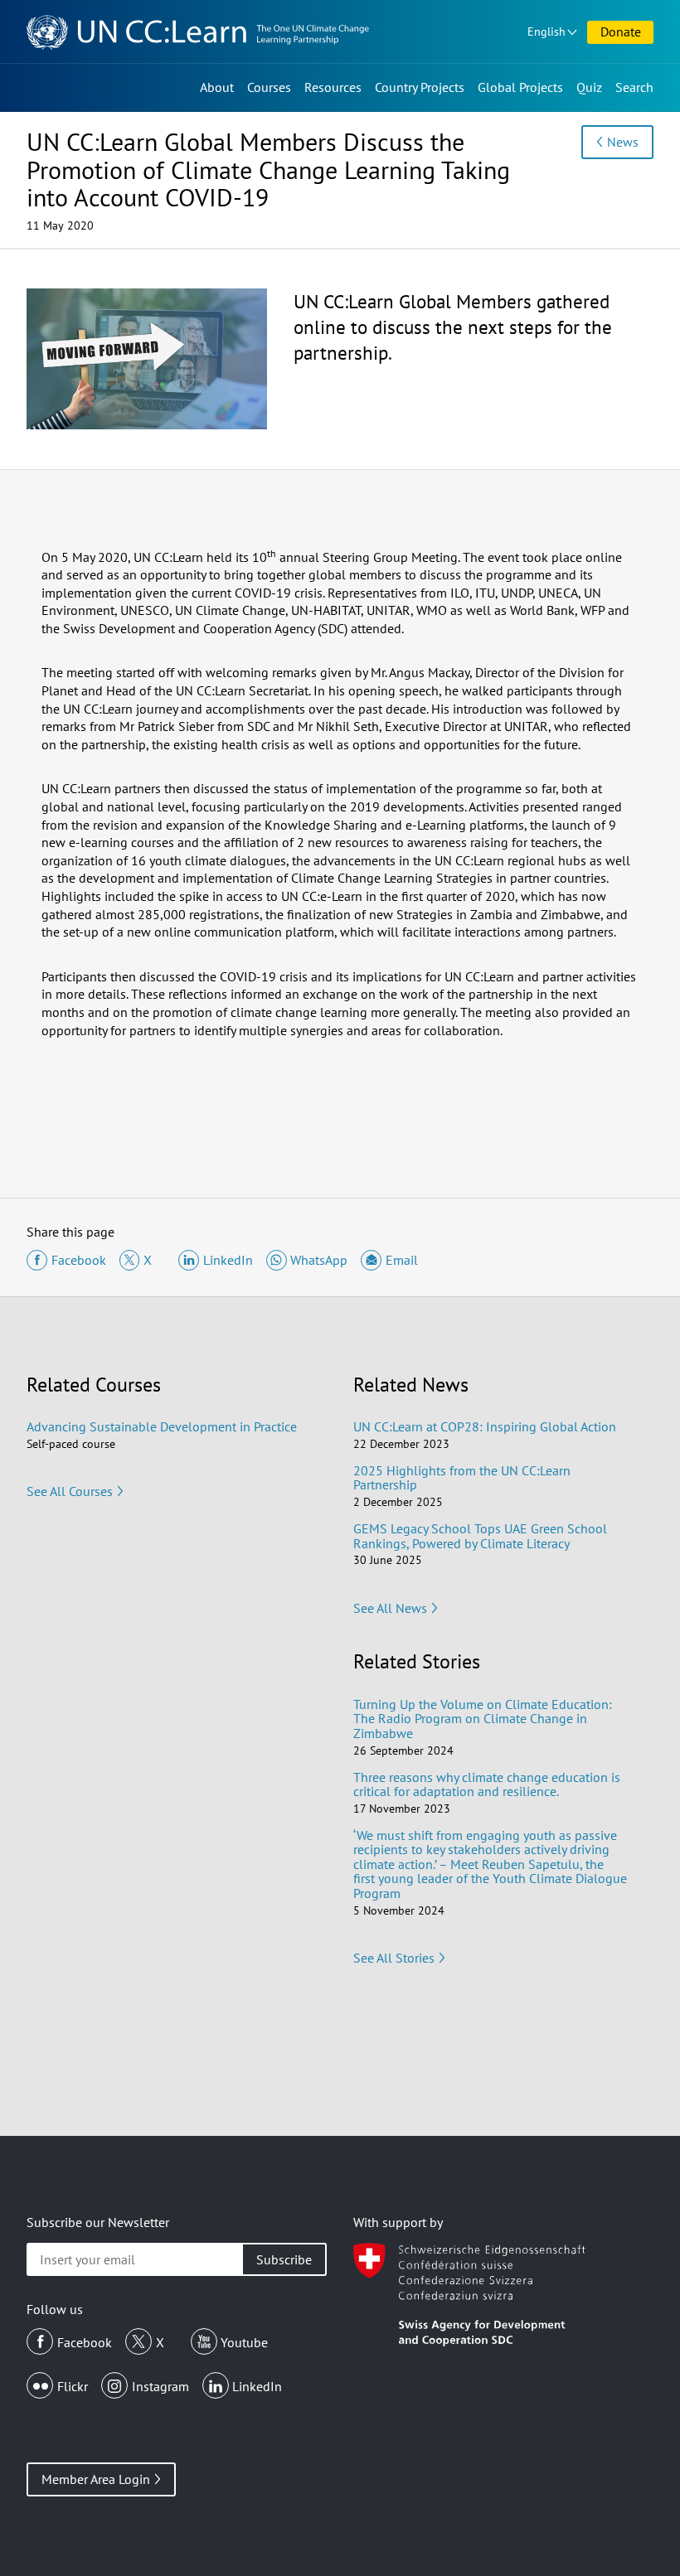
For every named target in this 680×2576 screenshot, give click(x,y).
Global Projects (520, 87)
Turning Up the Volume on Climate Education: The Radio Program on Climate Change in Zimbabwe (483, 1719)
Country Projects (420, 87)
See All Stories (394, 1958)
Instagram (160, 2386)
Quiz (589, 87)
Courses (269, 87)
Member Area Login (96, 2479)
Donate (621, 31)
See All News (390, 1608)
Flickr (73, 2386)
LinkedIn (257, 2386)
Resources (333, 87)
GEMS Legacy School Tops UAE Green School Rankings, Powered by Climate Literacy (480, 1536)
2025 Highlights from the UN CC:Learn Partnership (462, 1478)
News (623, 142)
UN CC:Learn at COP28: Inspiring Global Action (485, 1426)
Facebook (85, 2342)
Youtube (244, 2342)
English (546, 31)
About (217, 87)
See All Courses (70, 1491)
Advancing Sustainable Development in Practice (162, 1426)
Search (634, 87)
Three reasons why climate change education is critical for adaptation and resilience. (487, 1784)
